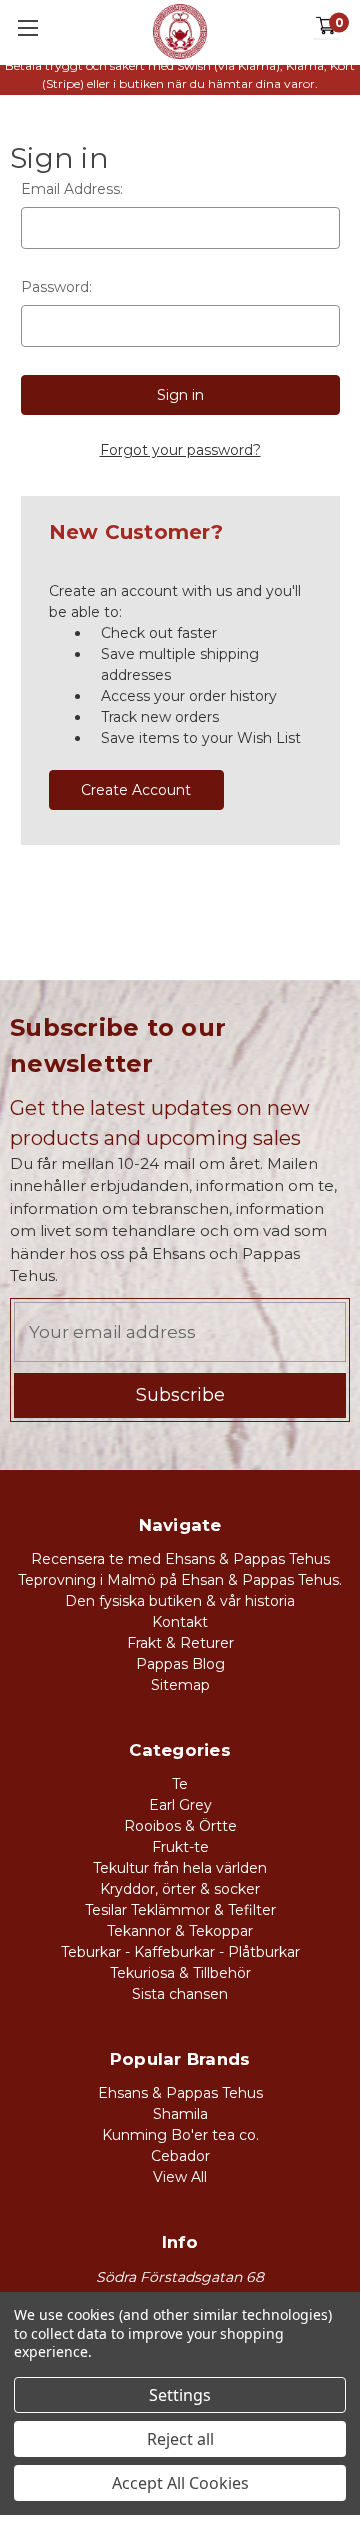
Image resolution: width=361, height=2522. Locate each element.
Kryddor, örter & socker (180, 1889)
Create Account (136, 790)
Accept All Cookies (180, 2483)
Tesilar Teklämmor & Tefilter (180, 1910)
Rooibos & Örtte (180, 1826)
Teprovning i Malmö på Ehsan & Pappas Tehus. (180, 1580)
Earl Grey (180, 1805)
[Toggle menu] (27, 27)
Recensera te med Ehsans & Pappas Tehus (180, 1559)
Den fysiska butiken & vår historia (180, 1601)
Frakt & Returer (180, 1643)
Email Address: (72, 189)
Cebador (180, 2156)
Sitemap (180, 1685)
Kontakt (180, 1622)
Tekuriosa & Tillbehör (180, 1973)
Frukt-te (180, 1847)
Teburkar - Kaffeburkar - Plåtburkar (180, 1952)
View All (180, 2177)
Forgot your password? (180, 450)
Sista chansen (180, 1994)
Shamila (180, 2114)
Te (180, 1784)
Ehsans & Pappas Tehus (180, 2093)
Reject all (180, 2439)
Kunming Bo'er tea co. (180, 2135)
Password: (56, 287)
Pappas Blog (180, 1664)
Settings (180, 2395)
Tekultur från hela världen (180, 1868)
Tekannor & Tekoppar (180, 1931)
